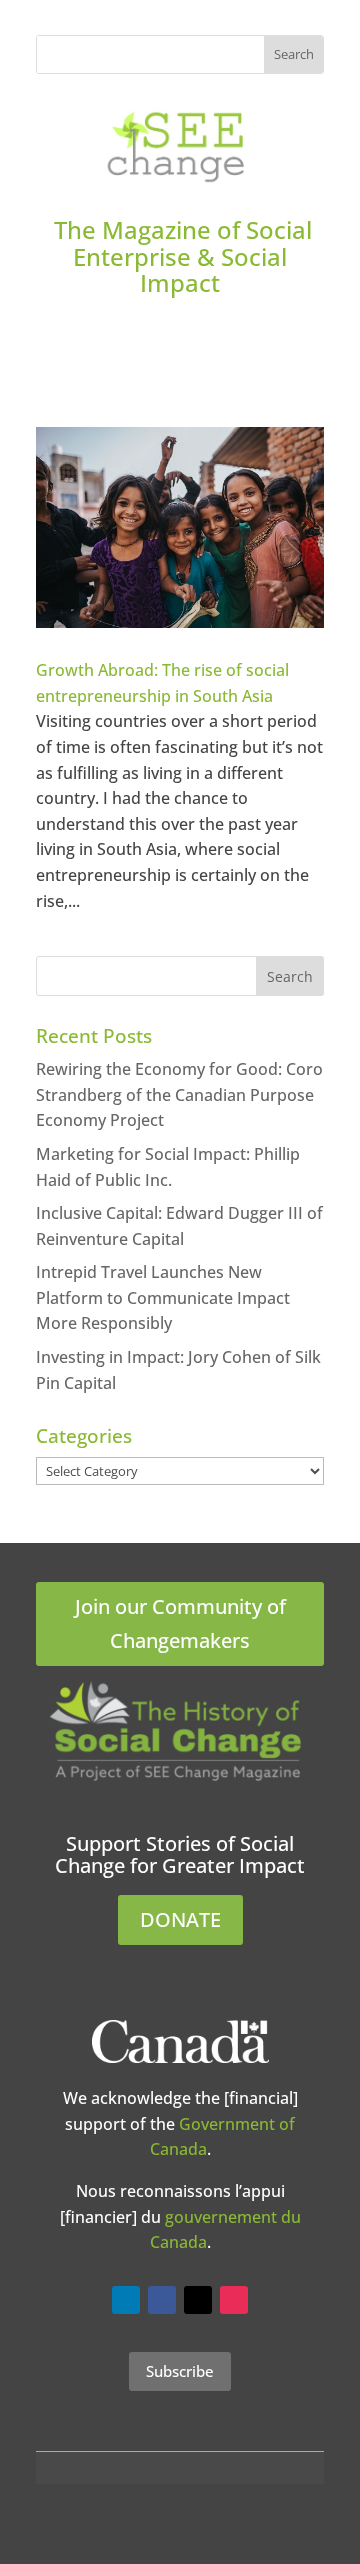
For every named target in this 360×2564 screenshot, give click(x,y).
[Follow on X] (198, 2300)
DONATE (180, 1919)
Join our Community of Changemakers (180, 1623)
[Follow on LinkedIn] (126, 2300)
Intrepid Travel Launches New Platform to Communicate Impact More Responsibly (163, 1297)
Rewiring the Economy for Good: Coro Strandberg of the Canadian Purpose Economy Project (179, 1094)
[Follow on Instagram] (234, 2300)
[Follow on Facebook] (162, 2300)
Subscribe (180, 2371)
